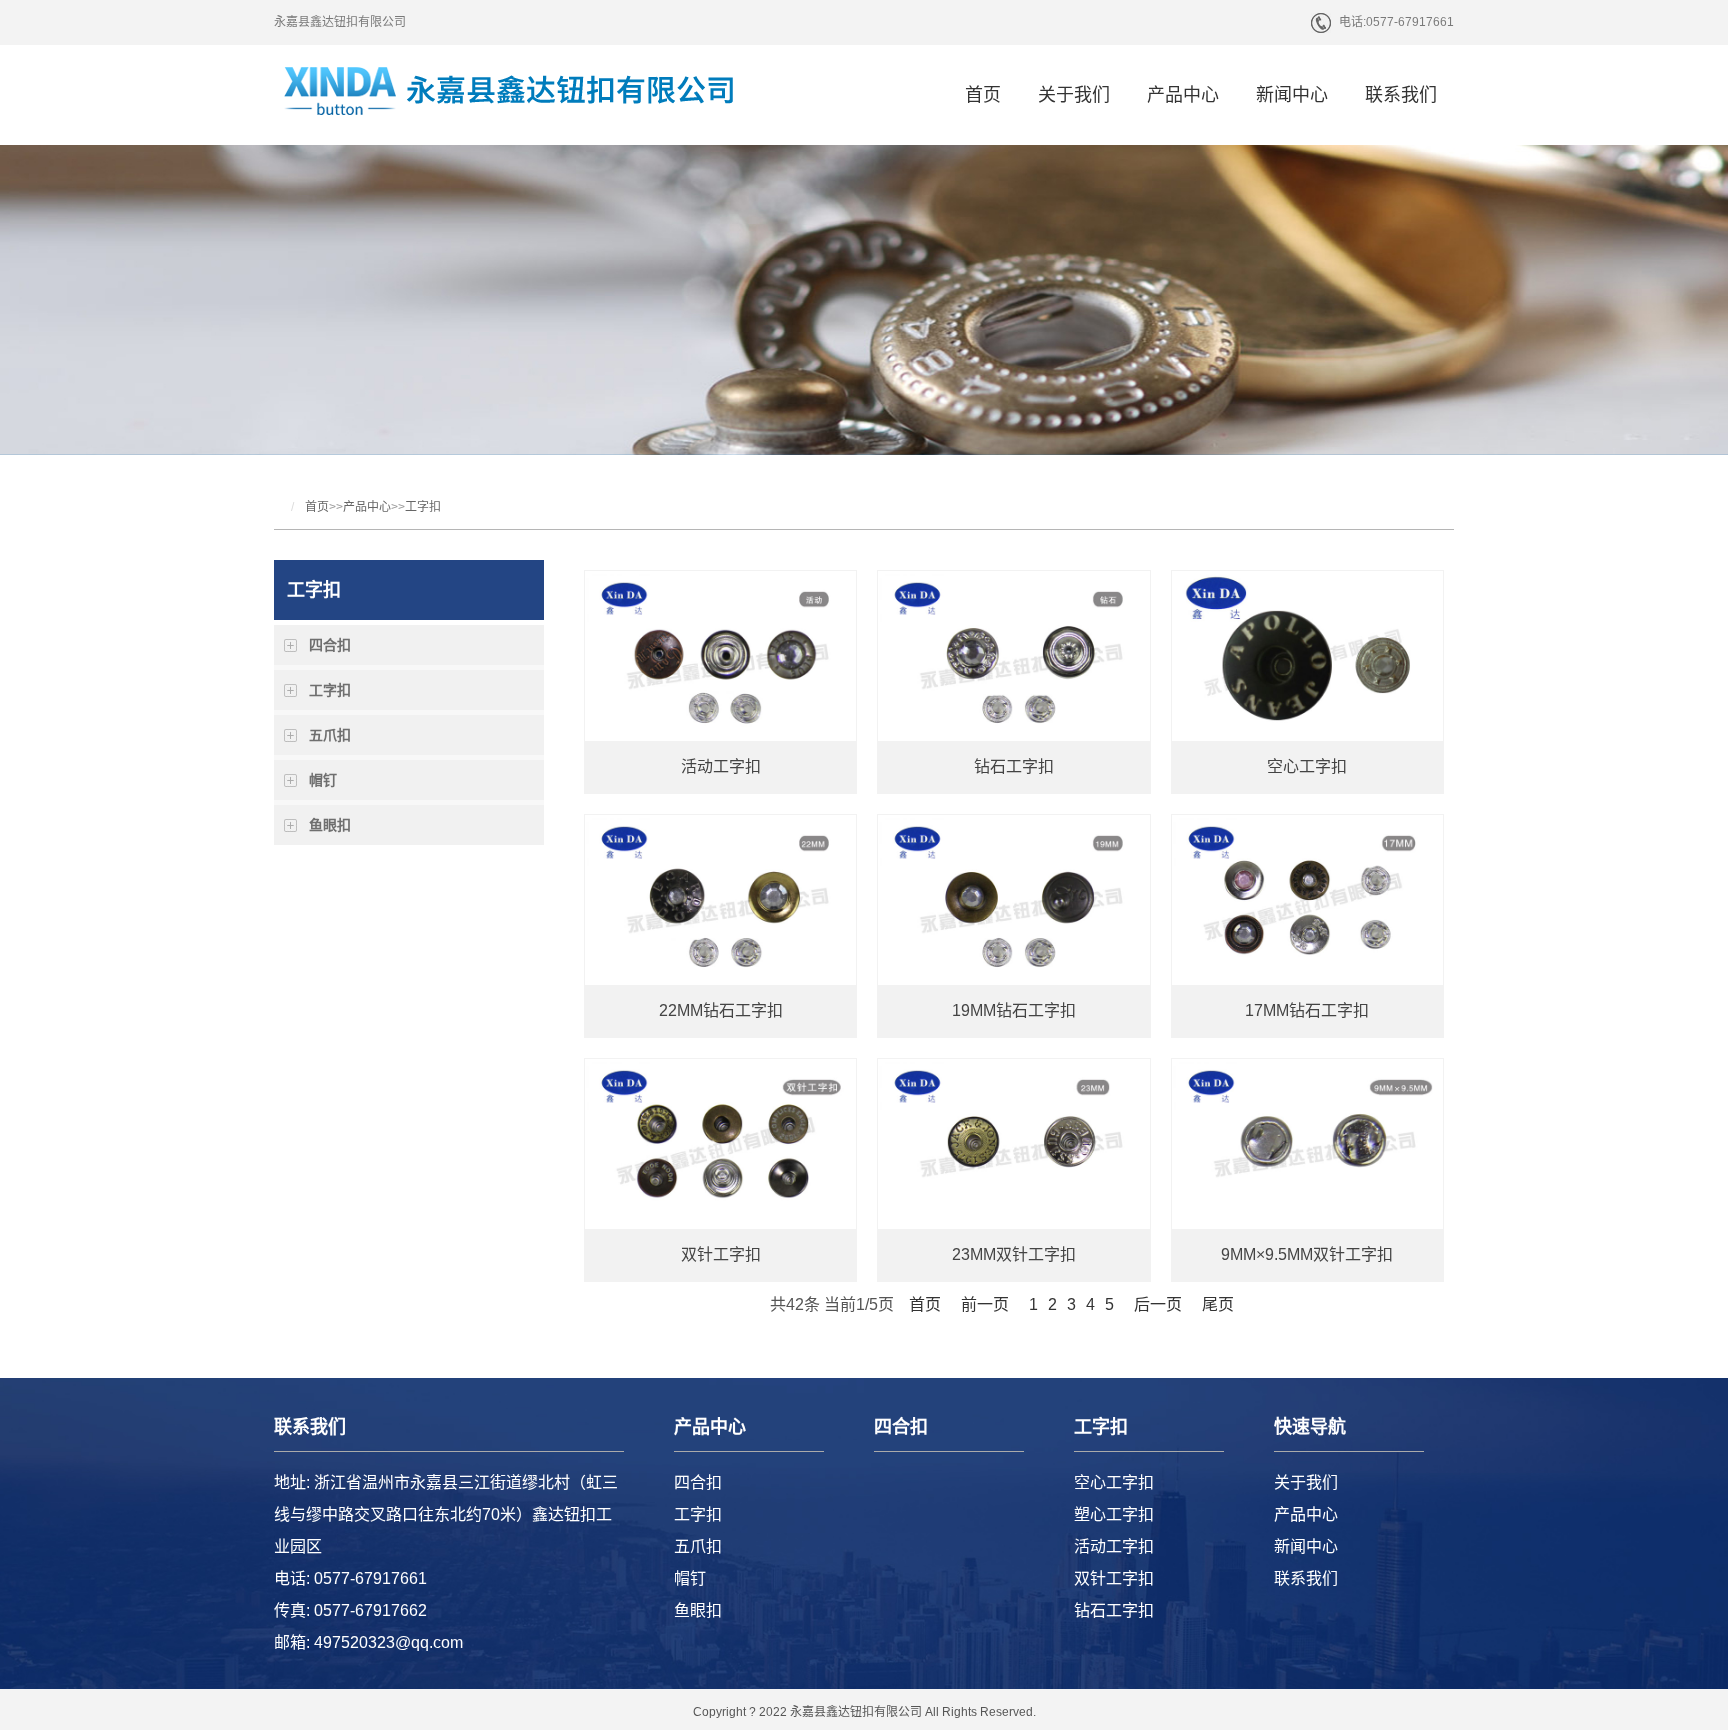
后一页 (1158, 1304)
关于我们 (1074, 95)
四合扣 (330, 645)
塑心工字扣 (1114, 1514)
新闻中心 (1292, 95)
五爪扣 (330, 735)
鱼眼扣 (330, 825)
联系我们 (1401, 95)
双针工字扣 (1114, 1578)
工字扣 (423, 507)
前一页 (985, 1304)
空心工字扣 (1114, 1482)
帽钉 (323, 780)
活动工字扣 (1114, 1546)
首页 (983, 95)
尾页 (1218, 1304)
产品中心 (1183, 95)
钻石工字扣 (1114, 1610)
